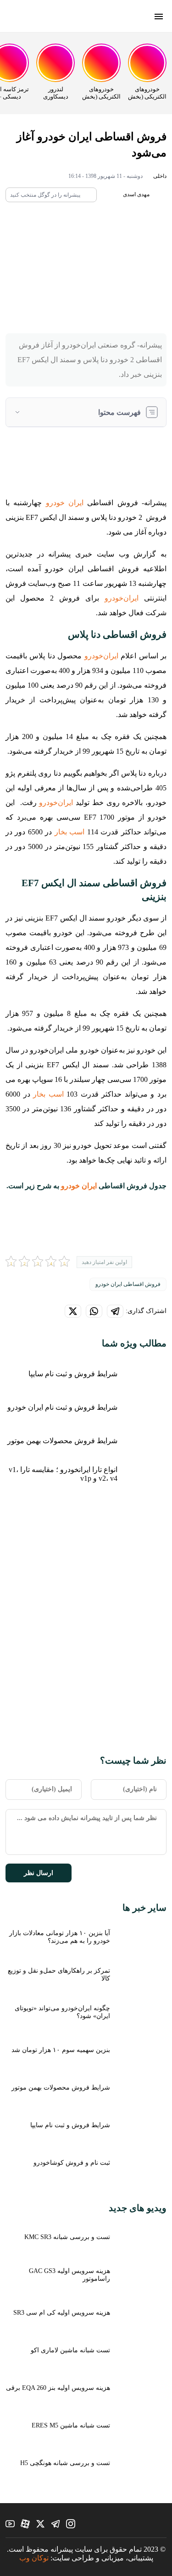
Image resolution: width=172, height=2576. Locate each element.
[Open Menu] (159, 17)
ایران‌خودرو (122, 598)
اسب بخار (69, 832)
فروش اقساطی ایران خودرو (128, 1284)
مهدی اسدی (137, 194)
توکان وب (34, 2558)
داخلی (160, 176)
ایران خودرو (65, 503)
